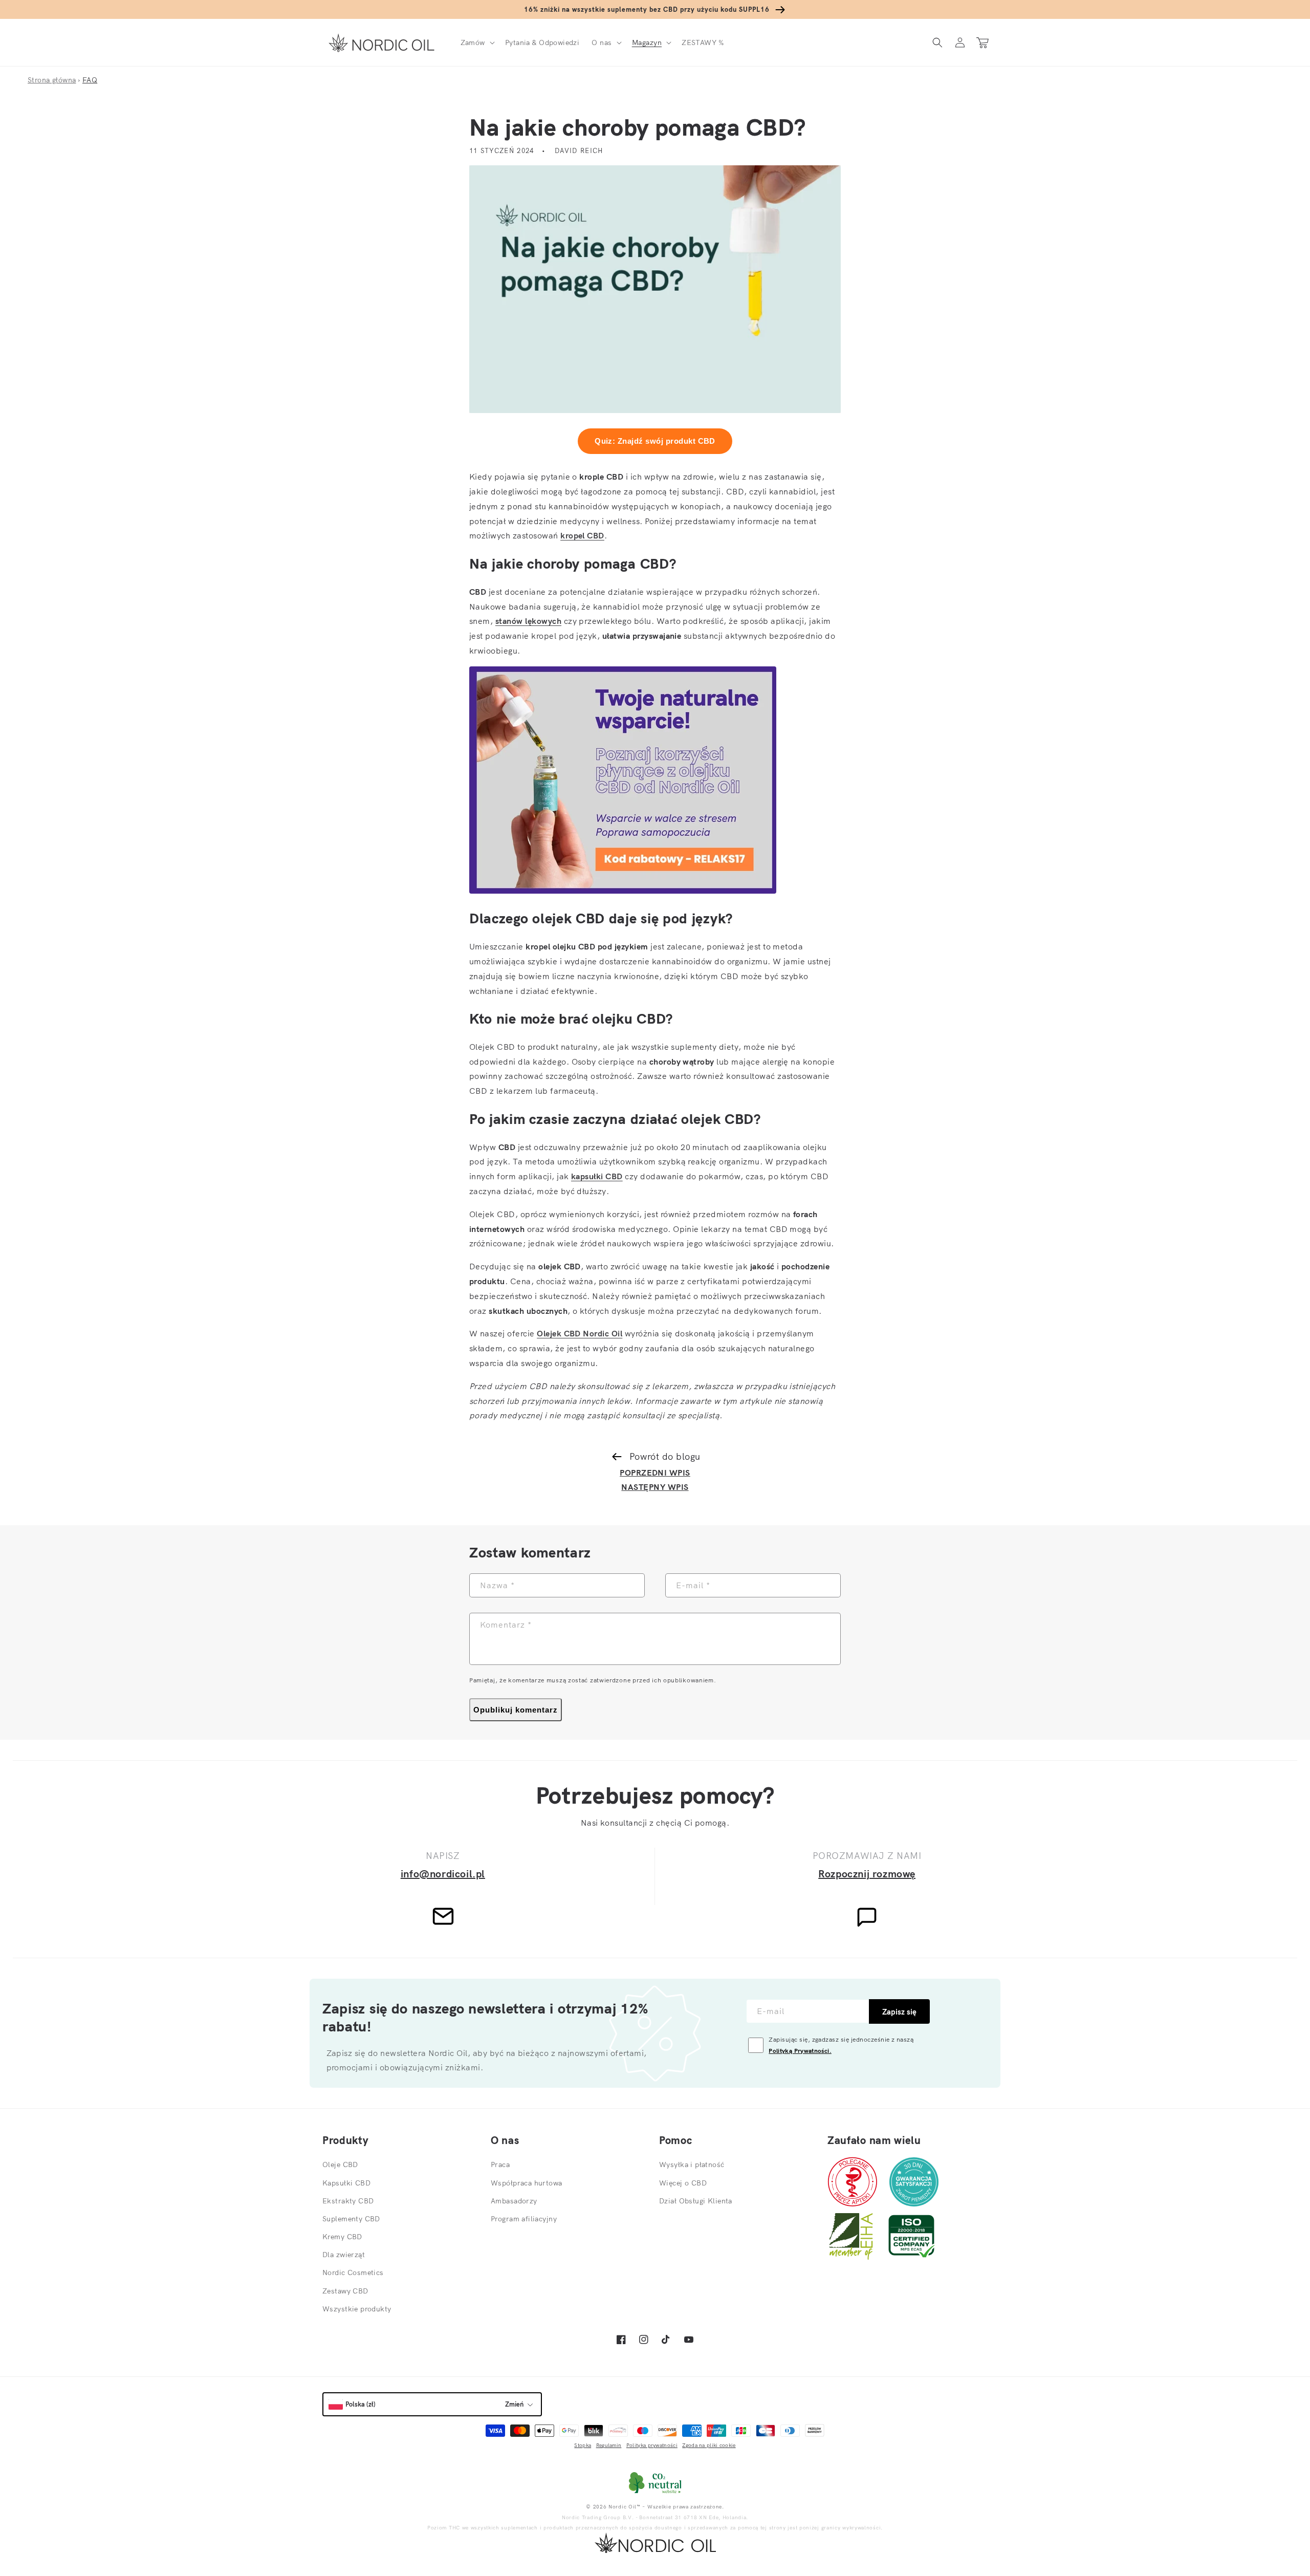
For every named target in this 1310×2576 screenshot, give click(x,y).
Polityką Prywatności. (800, 2051)
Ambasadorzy (514, 2201)
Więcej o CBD (683, 2183)
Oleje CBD (340, 2164)
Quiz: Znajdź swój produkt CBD (655, 441)
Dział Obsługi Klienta (696, 2201)
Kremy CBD (342, 2237)
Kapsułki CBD (346, 2183)
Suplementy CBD (351, 2219)
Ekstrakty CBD (348, 2201)
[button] (477, 42)
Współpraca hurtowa (527, 2183)
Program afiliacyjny (524, 2219)
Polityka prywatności (652, 2445)
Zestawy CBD (345, 2291)
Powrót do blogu (665, 1456)
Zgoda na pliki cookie (709, 2445)
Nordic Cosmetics (353, 2272)
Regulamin (609, 2445)
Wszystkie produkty (357, 2309)
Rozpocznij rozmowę (867, 1874)
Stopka (583, 2445)
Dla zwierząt (344, 2255)
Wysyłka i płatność (692, 2164)
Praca (500, 2164)
